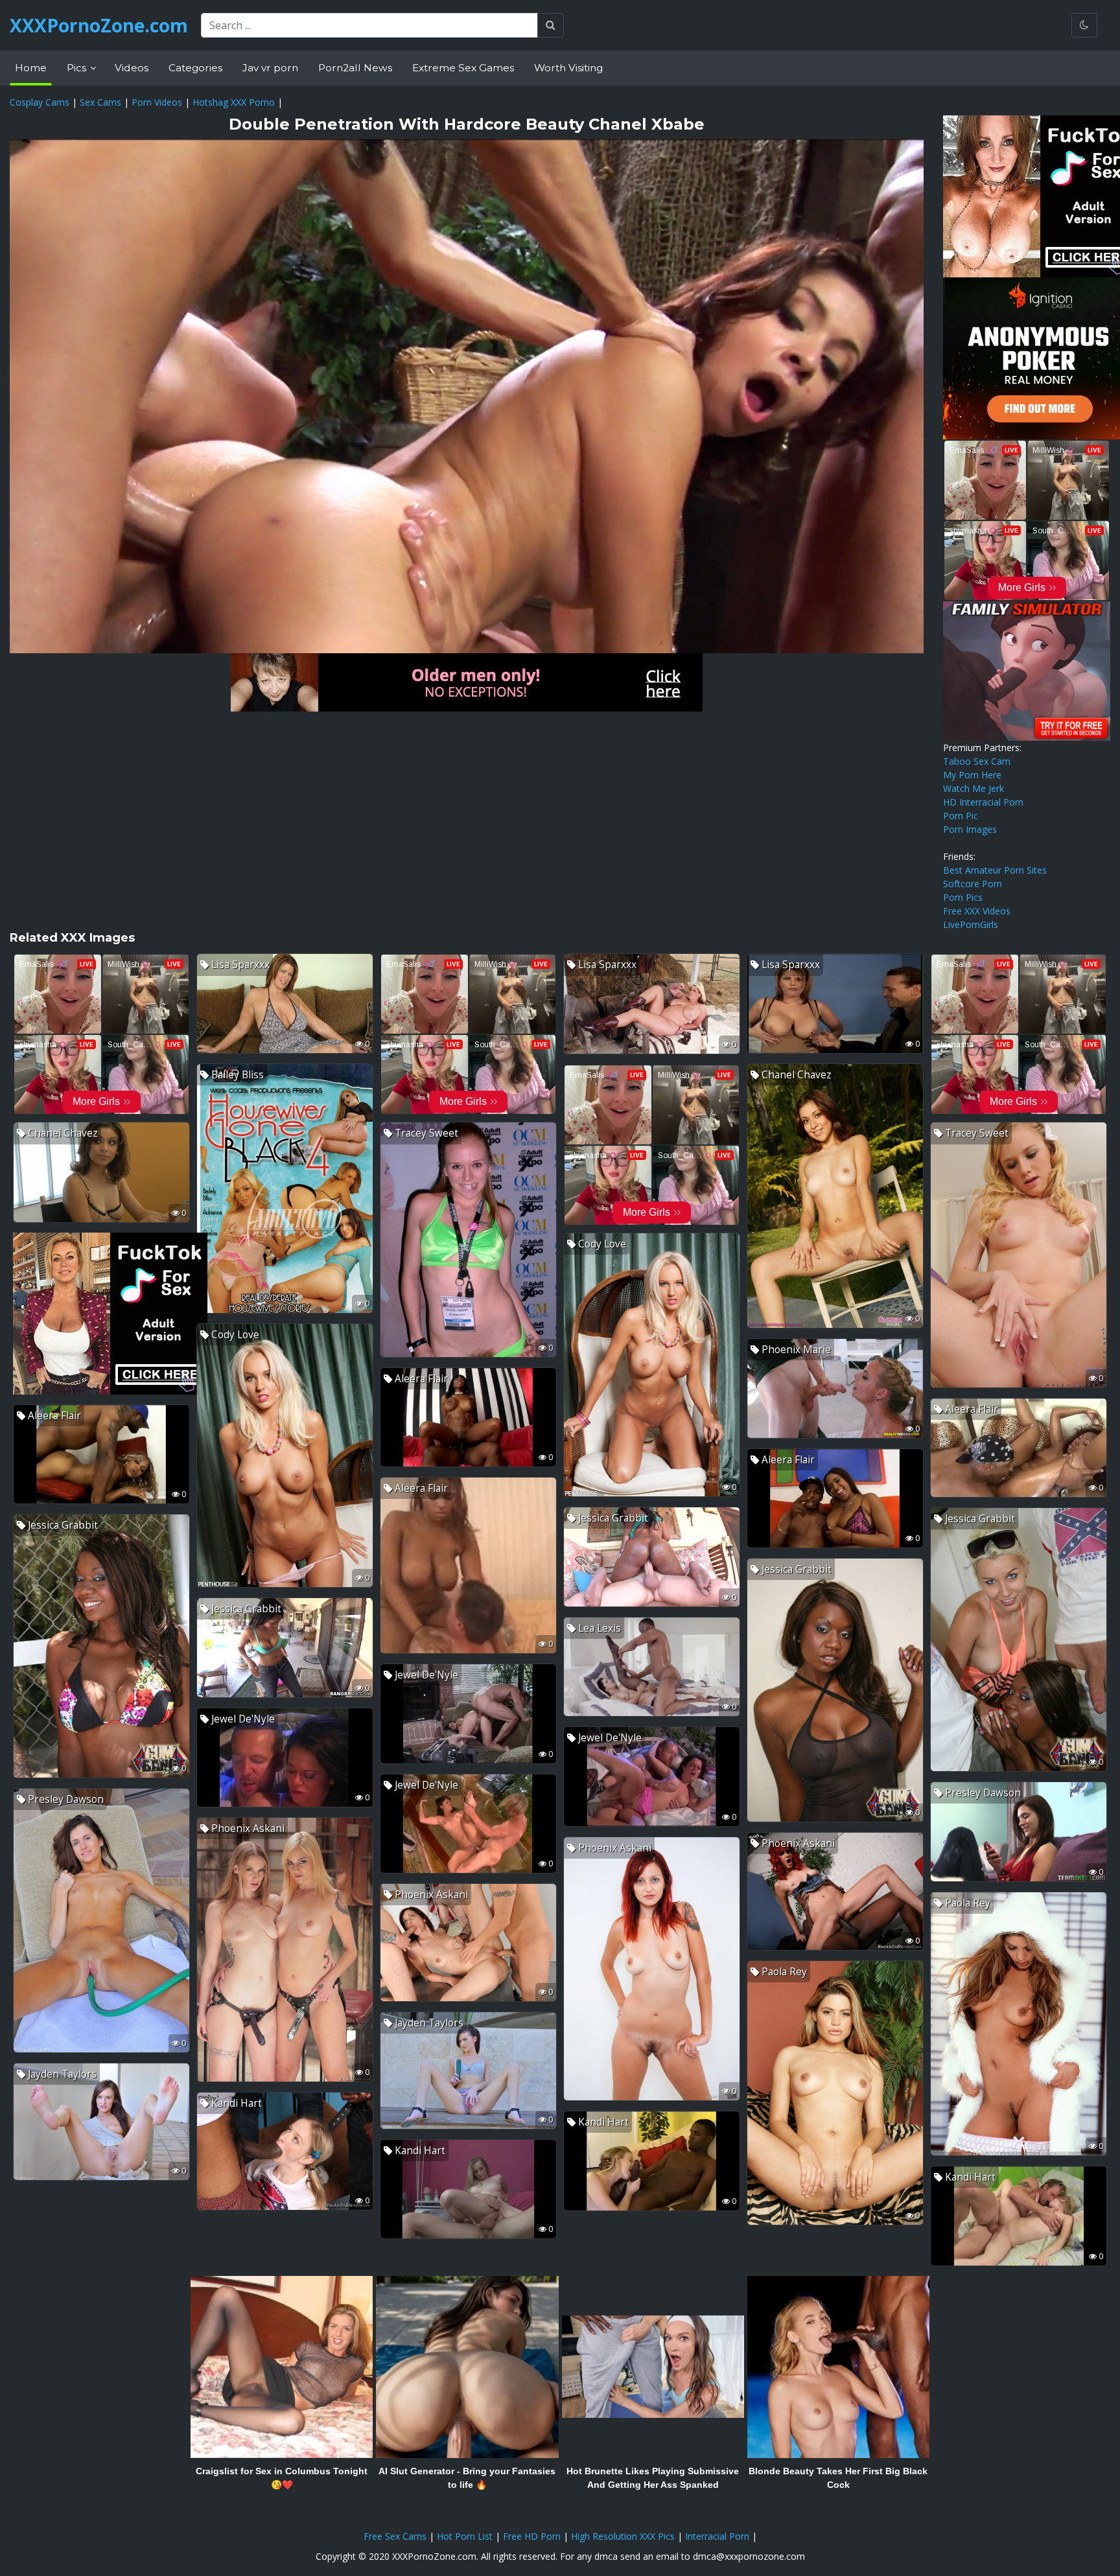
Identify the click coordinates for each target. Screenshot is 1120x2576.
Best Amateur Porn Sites (995, 870)
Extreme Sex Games (463, 68)
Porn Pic (961, 816)
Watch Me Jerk (974, 788)
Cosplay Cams (40, 102)
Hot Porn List (465, 2536)
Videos (132, 68)
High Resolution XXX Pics (623, 2536)
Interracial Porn (717, 2536)
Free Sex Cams (395, 2536)
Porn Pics (963, 897)
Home (31, 68)
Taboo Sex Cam (977, 761)
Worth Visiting (568, 68)
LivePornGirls (971, 924)
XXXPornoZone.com (99, 25)
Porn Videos (157, 102)
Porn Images (970, 829)
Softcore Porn (973, 884)
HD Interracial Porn (983, 802)
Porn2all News (355, 68)
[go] (551, 25)
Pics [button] (78, 68)
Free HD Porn (532, 2536)
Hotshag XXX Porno (234, 102)
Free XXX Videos (977, 911)
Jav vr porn (270, 68)
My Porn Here (972, 775)
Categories (195, 68)
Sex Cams (100, 102)
